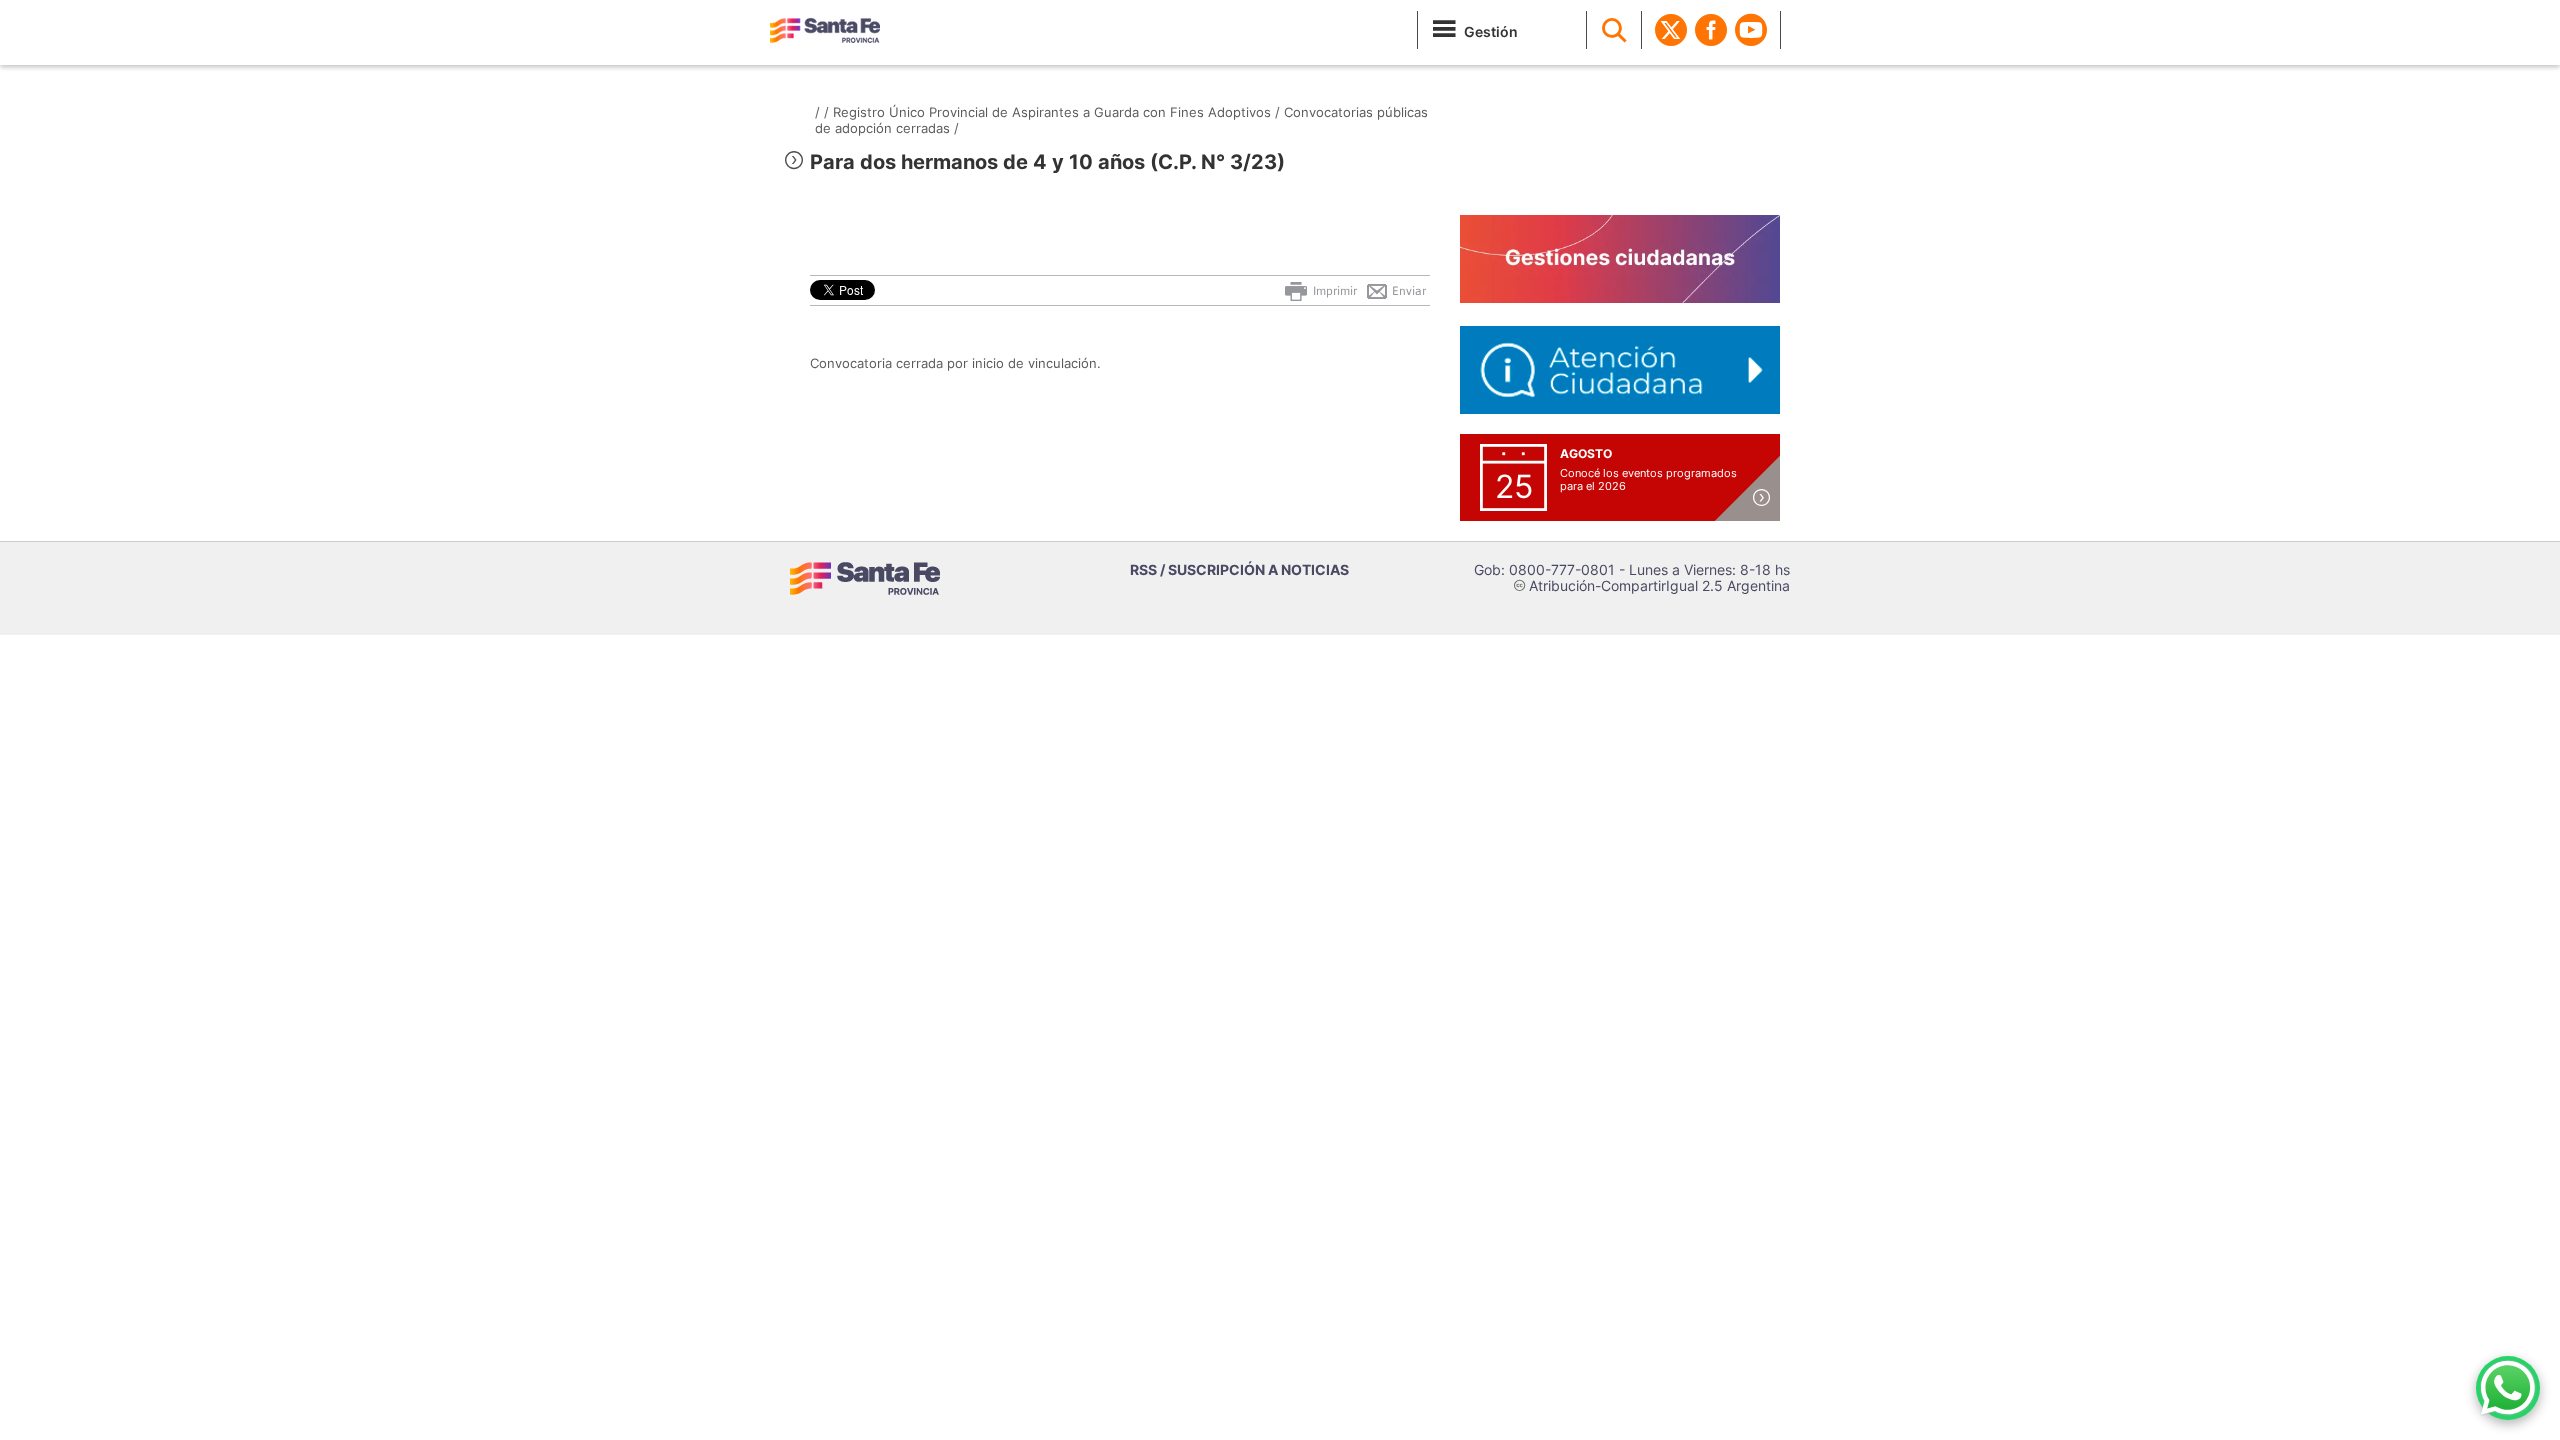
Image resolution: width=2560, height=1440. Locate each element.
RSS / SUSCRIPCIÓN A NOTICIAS (1239, 569)
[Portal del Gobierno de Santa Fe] (825, 30)
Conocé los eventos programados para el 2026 (1648, 479)
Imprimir (1333, 291)
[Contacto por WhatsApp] (2508, 1388)
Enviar (1407, 291)
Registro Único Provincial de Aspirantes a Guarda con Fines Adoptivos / (1056, 112)
